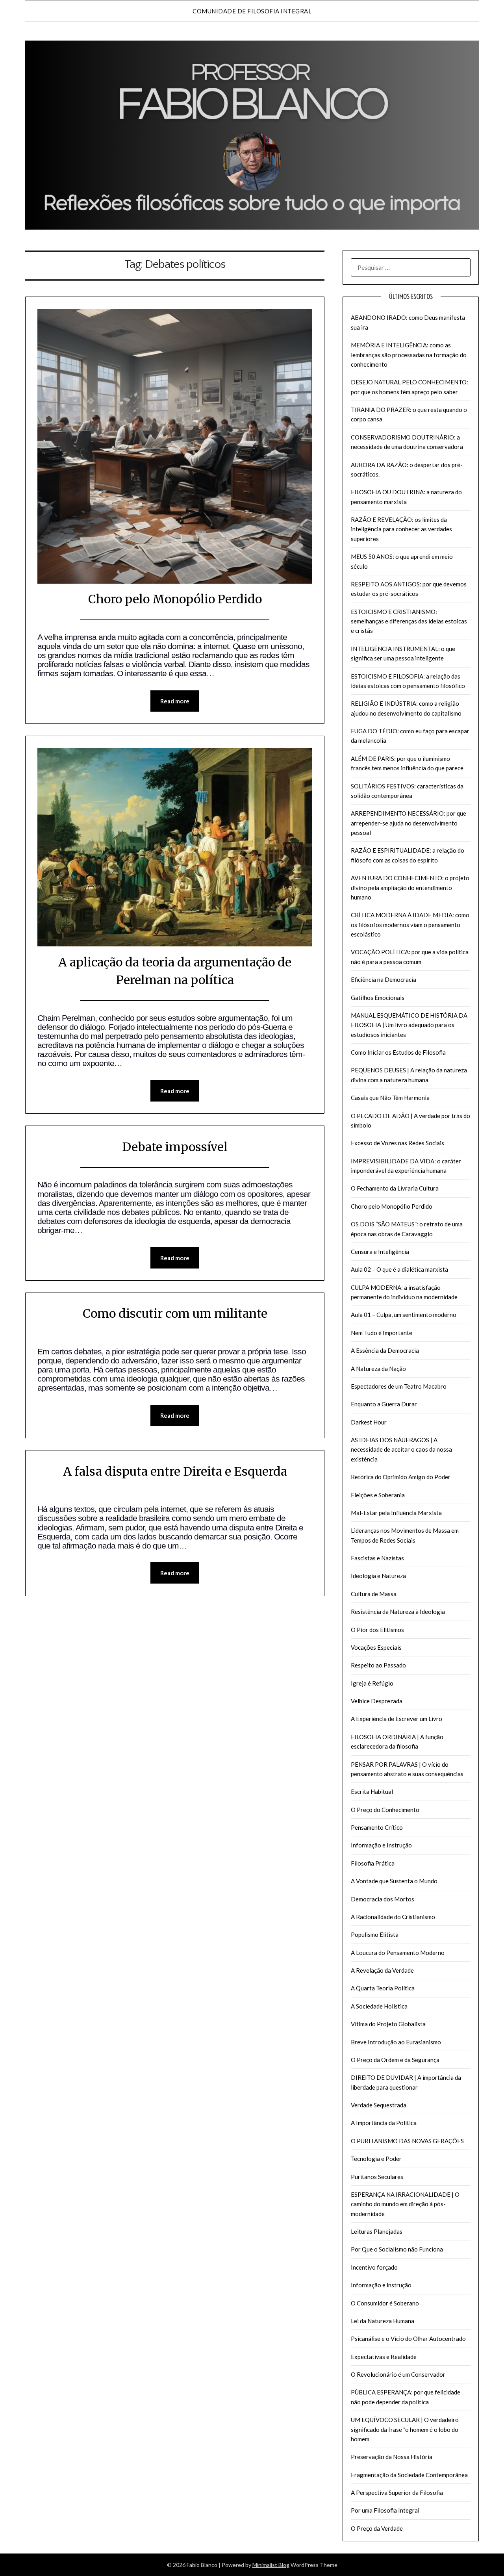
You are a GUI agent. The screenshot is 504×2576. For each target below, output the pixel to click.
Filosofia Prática (373, 1863)
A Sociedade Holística (379, 2006)
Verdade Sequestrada (379, 2105)
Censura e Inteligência (380, 1252)
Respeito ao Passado (378, 1665)
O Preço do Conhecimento (385, 1810)
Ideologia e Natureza (378, 1576)
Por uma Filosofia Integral (385, 2510)
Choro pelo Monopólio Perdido (175, 599)
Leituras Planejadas (377, 2231)
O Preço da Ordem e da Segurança (395, 2060)
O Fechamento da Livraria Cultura (395, 1188)
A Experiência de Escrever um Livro (397, 1719)
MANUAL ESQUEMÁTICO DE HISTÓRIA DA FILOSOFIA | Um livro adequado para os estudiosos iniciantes (409, 1025)
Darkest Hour (369, 1422)
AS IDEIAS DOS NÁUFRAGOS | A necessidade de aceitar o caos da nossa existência (401, 1449)
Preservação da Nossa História (392, 2457)
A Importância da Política (384, 2123)
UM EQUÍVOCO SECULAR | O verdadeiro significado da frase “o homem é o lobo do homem (405, 2429)
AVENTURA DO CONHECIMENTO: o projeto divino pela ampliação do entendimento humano (410, 887)
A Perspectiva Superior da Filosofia (397, 2493)
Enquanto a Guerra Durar (384, 1404)
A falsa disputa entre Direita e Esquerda (175, 1471)
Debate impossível (175, 1147)
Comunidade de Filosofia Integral (252, 11)
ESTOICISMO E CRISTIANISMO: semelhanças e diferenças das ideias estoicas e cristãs (409, 621)
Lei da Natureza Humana (383, 2321)
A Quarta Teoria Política (383, 1988)
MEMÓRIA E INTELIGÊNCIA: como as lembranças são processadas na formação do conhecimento (409, 355)
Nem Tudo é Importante (382, 1333)
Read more (175, 701)
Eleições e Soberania (378, 1495)
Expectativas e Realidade (384, 2357)
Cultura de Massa (374, 1594)
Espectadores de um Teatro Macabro (399, 1386)
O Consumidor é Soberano (385, 2303)
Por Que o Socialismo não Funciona (397, 2249)
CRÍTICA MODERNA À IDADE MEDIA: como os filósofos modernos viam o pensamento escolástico (410, 925)
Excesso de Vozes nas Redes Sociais (397, 1143)
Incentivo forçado (374, 2267)
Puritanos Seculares (377, 2177)
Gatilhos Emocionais (378, 998)
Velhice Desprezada (377, 1701)
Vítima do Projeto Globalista (388, 2024)
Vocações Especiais (376, 1647)
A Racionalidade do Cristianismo (393, 1917)
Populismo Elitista (375, 1934)
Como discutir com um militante (175, 1313)
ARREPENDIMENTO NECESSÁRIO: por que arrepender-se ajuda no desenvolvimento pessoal (409, 823)
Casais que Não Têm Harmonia (390, 1098)
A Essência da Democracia (385, 1350)
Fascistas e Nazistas (377, 1558)
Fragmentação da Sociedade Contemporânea (409, 2475)
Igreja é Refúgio (372, 1683)
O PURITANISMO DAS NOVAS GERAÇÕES (407, 2141)
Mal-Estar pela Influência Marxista (396, 1513)
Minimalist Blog (271, 2565)
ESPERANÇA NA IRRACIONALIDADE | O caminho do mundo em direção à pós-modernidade (405, 2204)
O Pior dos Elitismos (377, 1630)
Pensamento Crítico (377, 1827)
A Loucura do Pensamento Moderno (398, 1953)
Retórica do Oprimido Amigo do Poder (401, 1477)
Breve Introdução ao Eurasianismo (396, 2042)
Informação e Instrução (381, 1845)
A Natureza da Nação (378, 1369)
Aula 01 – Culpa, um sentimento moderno (404, 1315)
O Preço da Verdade (377, 2528)
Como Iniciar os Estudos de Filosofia (398, 1052)
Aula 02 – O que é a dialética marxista (399, 1269)
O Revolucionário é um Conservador (398, 2374)
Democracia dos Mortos (383, 1899)
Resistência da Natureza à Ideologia (398, 1612)
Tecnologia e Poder (376, 2159)
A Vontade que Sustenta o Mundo (394, 1881)
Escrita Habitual (372, 1792)
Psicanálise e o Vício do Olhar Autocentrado (408, 2339)
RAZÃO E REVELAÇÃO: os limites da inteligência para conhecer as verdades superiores (401, 529)
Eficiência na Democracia (384, 979)
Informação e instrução (381, 2285)
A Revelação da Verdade (382, 1970)
